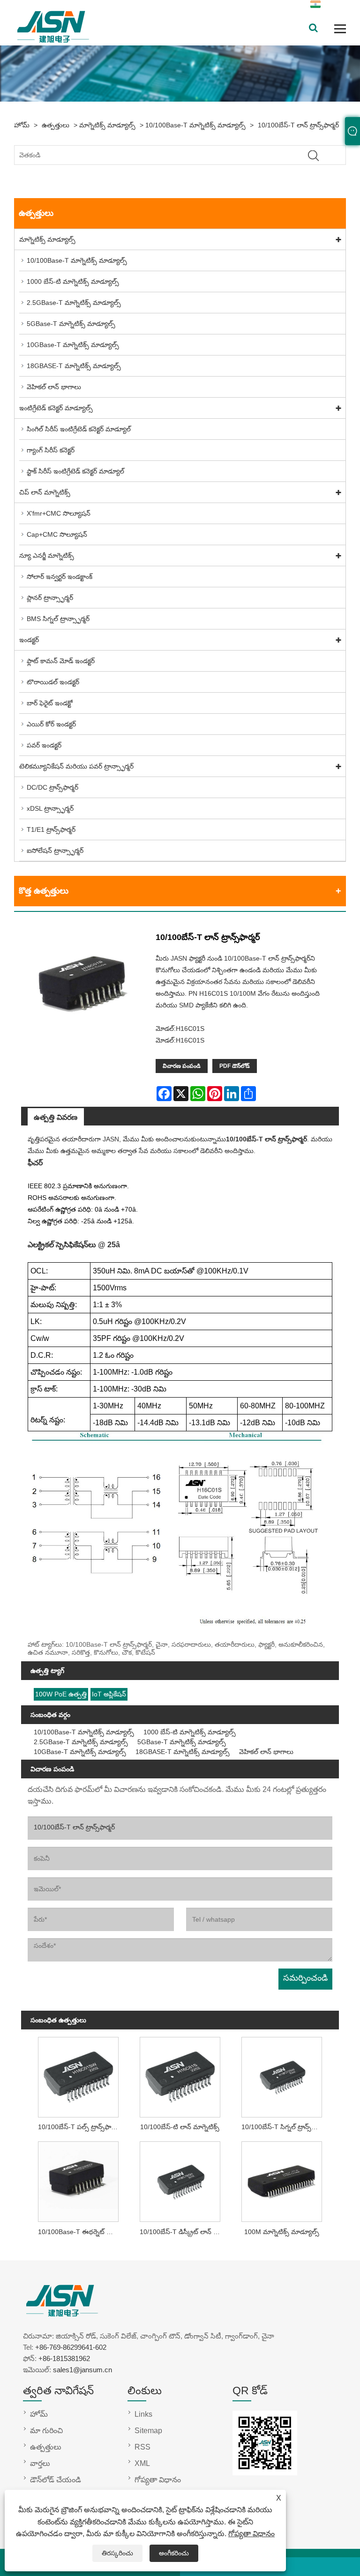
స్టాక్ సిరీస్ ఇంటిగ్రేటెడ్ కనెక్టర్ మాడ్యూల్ (75, 471)
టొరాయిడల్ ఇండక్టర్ (53, 682)
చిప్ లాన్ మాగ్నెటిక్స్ (45, 492)
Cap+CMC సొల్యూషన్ (57, 534)
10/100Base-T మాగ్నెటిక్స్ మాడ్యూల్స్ (195, 125)
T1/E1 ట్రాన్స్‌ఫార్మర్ (51, 829)
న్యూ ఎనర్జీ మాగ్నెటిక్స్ (47, 555)
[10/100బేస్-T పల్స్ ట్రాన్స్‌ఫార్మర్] (79, 2075)
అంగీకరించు (174, 2553)
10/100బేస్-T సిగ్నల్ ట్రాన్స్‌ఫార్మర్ (284, 2127)
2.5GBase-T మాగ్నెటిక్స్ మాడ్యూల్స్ (74, 303)
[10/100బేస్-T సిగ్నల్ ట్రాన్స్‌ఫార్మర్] (281, 2075)
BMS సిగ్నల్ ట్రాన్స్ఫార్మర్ (58, 619)
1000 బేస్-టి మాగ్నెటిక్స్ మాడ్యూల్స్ (73, 281)
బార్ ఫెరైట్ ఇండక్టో (50, 703)
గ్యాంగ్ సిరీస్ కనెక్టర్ (51, 450)
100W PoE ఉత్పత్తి (61, 1694)
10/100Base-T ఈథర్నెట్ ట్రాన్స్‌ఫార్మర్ (80, 2232)
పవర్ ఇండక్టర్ (44, 745)
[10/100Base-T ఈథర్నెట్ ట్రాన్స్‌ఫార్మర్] (79, 2180)
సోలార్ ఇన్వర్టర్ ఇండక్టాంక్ (60, 577)
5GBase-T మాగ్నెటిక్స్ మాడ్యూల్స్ (71, 324)
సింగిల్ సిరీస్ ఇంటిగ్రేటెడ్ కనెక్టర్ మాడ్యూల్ (79, 429)
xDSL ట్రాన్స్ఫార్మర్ (50, 808)
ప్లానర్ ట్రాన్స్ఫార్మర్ (50, 598)
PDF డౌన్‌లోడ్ (235, 1066)
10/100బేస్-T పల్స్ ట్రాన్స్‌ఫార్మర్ (79, 2127)
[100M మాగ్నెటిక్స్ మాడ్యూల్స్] (281, 2180)
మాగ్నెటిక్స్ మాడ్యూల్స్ (107, 125)
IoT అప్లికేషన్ (109, 1694)
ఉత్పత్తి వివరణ (56, 1117)
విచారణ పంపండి (182, 1066)
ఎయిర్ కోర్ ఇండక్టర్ (51, 724)
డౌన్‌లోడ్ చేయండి (56, 2480)
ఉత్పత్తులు (56, 125)
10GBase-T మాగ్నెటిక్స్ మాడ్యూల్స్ (73, 345)
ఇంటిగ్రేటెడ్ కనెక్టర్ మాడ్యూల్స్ (56, 408)
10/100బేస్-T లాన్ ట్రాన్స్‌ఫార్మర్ (298, 125)
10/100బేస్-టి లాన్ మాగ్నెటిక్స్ (180, 2127)
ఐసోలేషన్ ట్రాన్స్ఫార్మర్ (55, 851)
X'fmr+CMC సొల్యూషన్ (59, 513)
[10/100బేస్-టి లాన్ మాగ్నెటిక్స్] (180, 2075)
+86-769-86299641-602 (71, 2347)
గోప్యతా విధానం (251, 2534)
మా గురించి (46, 2431)
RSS (142, 2447)
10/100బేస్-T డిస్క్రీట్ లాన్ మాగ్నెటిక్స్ (182, 2232)
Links (143, 2414)
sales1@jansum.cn (82, 2370)
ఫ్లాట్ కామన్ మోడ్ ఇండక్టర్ (61, 661)
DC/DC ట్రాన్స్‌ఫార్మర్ (52, 787)
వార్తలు (40, 2463)
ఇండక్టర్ (29, 640)
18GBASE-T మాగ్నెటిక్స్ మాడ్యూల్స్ (74, 366)
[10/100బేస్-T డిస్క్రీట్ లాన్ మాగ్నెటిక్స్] (180, 2180)
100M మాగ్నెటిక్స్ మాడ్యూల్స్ (282, 2232)
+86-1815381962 (64, 2358)
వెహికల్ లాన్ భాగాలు (54, 387)
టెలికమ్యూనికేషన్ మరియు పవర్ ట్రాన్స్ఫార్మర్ (76, 766)
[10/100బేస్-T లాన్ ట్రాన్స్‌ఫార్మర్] (85, 991)
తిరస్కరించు (117, 2553)
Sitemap (148, 2431)
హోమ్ (22, 125)
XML (142, 2463)
